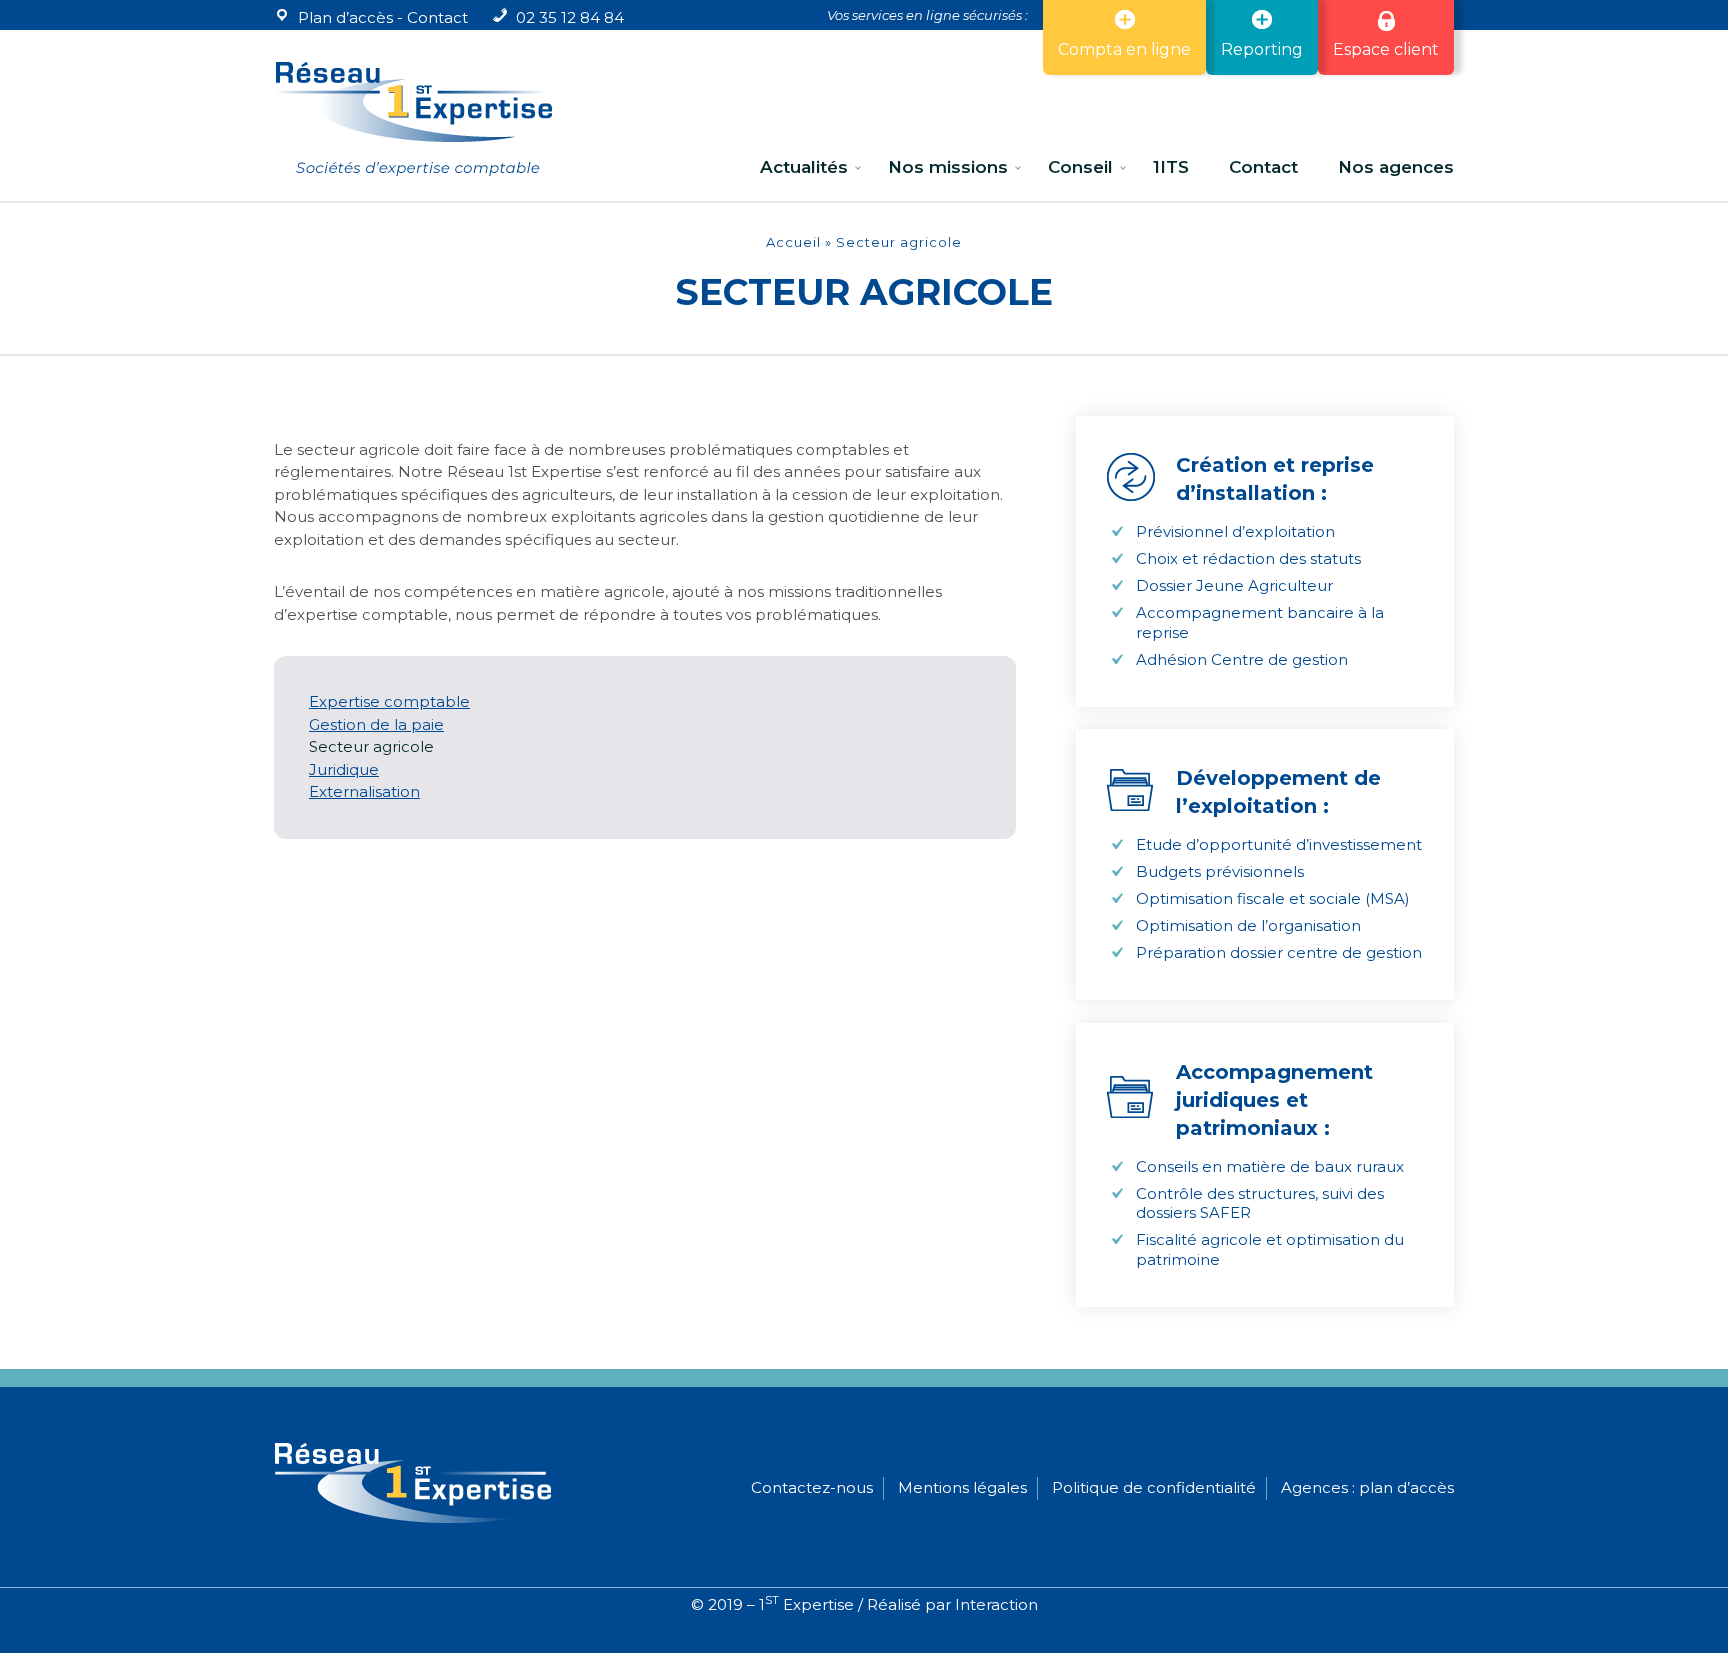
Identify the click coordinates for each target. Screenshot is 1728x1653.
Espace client (1386, 49)
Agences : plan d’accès (1367, 1487)
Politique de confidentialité (1154, 1487)
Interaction (996, 1604)
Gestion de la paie (376, 724)
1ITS (1171, 167)
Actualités (804, 167)
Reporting (1262, 49)
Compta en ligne (1124, 49)
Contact (437, 17)
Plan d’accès (345, 17)
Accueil (793, 242)
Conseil (1080, 167)
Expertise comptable (389, 701)
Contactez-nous (812, 1487)
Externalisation (364, 791)
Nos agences (1396, 167)
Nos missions (948, 167)
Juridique (344, 769)
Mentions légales (962, 1487)
